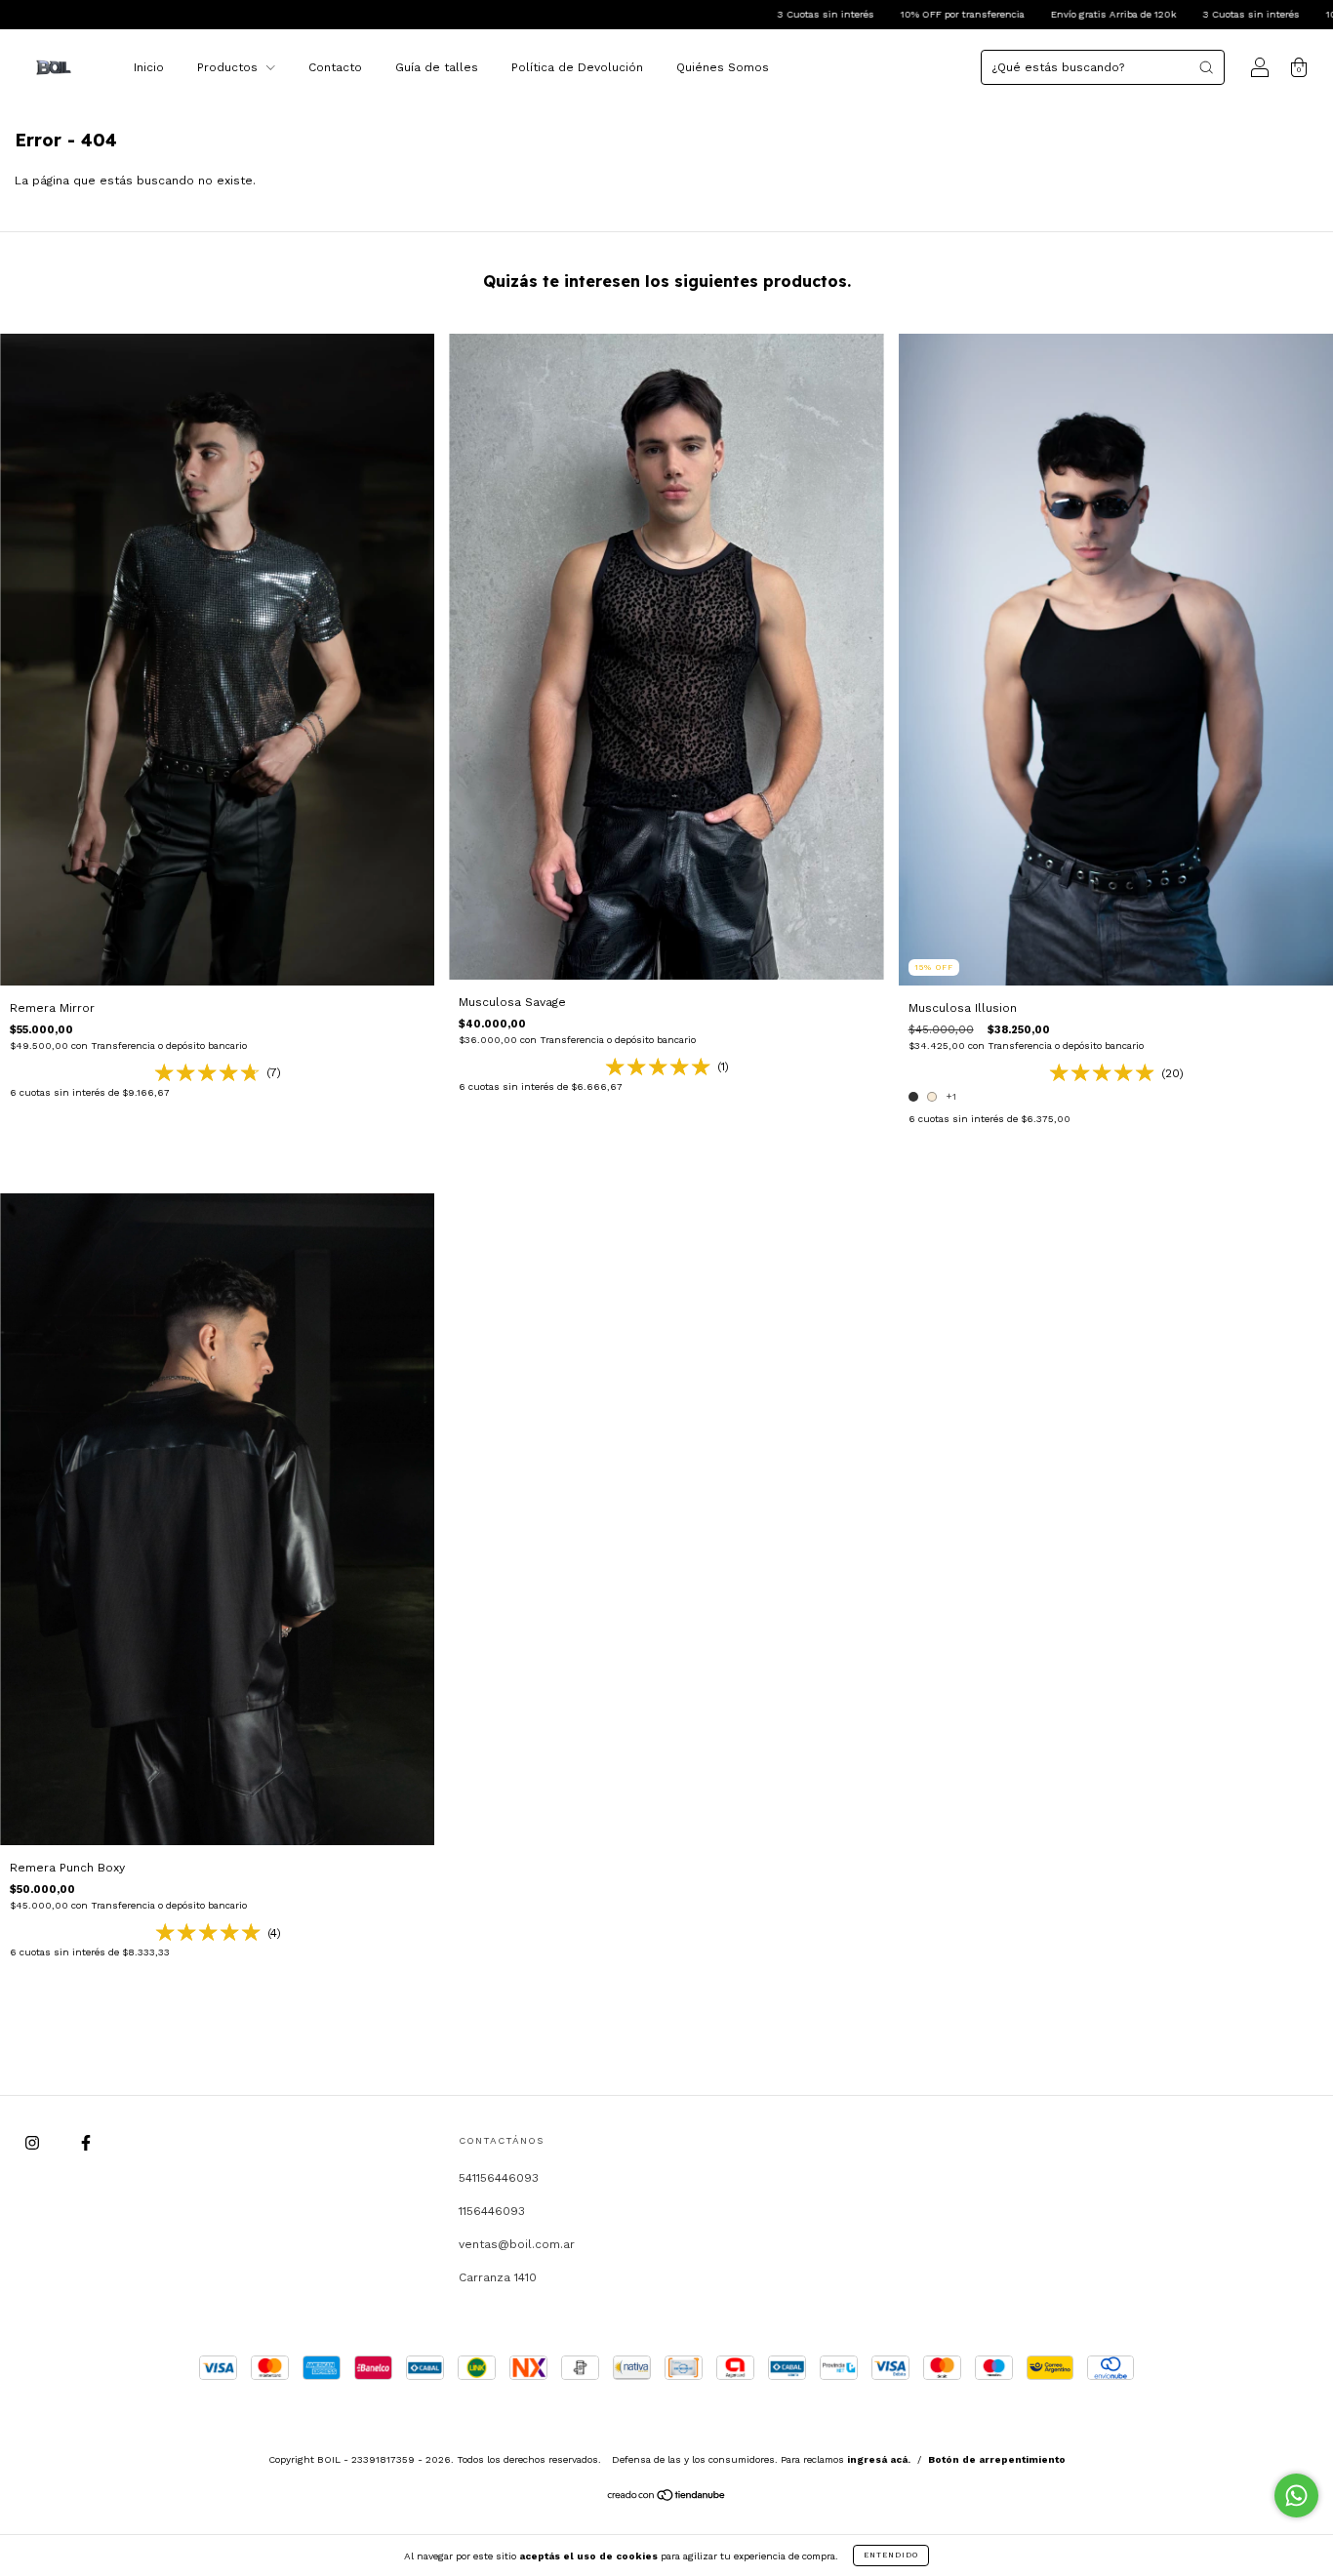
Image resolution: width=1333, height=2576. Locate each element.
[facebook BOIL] (86, 2143)
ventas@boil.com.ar (517, 2244)
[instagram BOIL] (34, 2143)
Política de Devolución (577, 67)
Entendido (891, 2555)
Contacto (335, 67)
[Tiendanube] (667, 2498)
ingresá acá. (879, 2459)
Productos (229, 67)
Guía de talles (437, 67)
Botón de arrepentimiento (997, 2459)
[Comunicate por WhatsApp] (1296, 2495)
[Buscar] (1206, 67)
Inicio (149, 67)
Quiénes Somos (723, 67)
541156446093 (499, 2178)
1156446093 (492, 2211)
